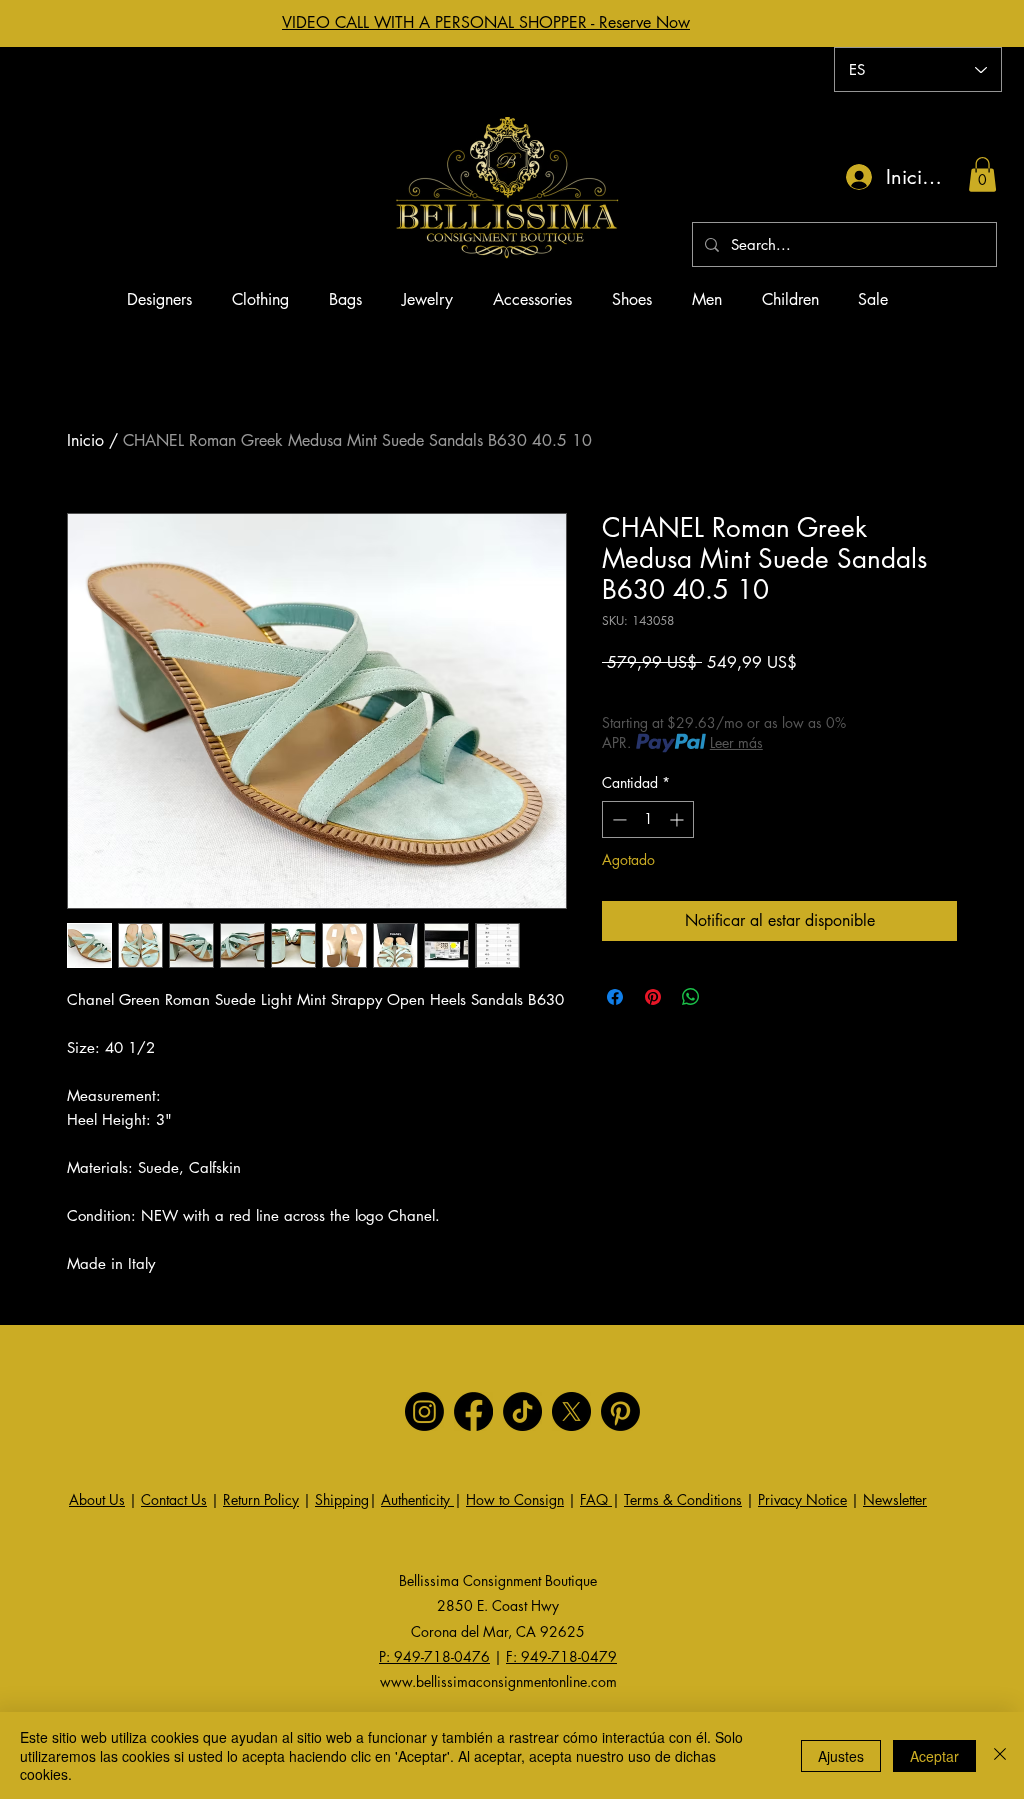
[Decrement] (617, 819)
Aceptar (934, 1756)
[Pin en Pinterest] (653, 997)
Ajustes (841, 1756)
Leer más (736, 742)
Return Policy (261, 1499)
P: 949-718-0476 (434, 1656)
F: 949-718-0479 (561, 1656)
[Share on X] (729, 997)
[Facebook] (473, 1411)
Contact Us (174, 1499)
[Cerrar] (1000, 1755)
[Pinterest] (620, 1411)
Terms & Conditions (683, 1499)
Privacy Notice (802, 1499)
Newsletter (895, 1499)
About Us (97, 1499)
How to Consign (515, 1499)
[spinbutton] (648, 819)
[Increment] (678, 819)
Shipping (342, 1499)
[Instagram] (424, 1411)
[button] (982, 174)
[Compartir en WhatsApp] (691, 997)
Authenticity (417, 1499)
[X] (571, 1411)
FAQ (596, 1499)
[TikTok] (522, 1411)
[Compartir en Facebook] (615, 997)
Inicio (85, 440)
